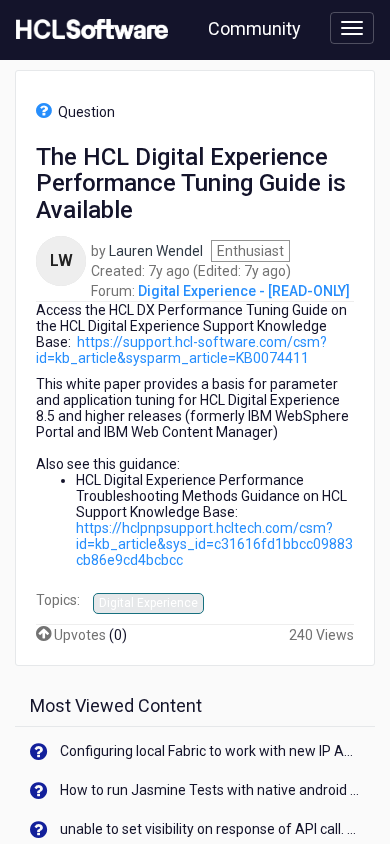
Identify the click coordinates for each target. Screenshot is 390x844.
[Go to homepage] (88, 30)
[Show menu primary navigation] (352, 28)
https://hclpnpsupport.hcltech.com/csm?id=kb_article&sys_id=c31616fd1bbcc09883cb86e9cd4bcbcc (214, 544)
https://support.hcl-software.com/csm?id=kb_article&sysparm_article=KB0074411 (181, 350)
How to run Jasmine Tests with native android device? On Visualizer (210, 790)
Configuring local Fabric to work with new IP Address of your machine (210, 751)
